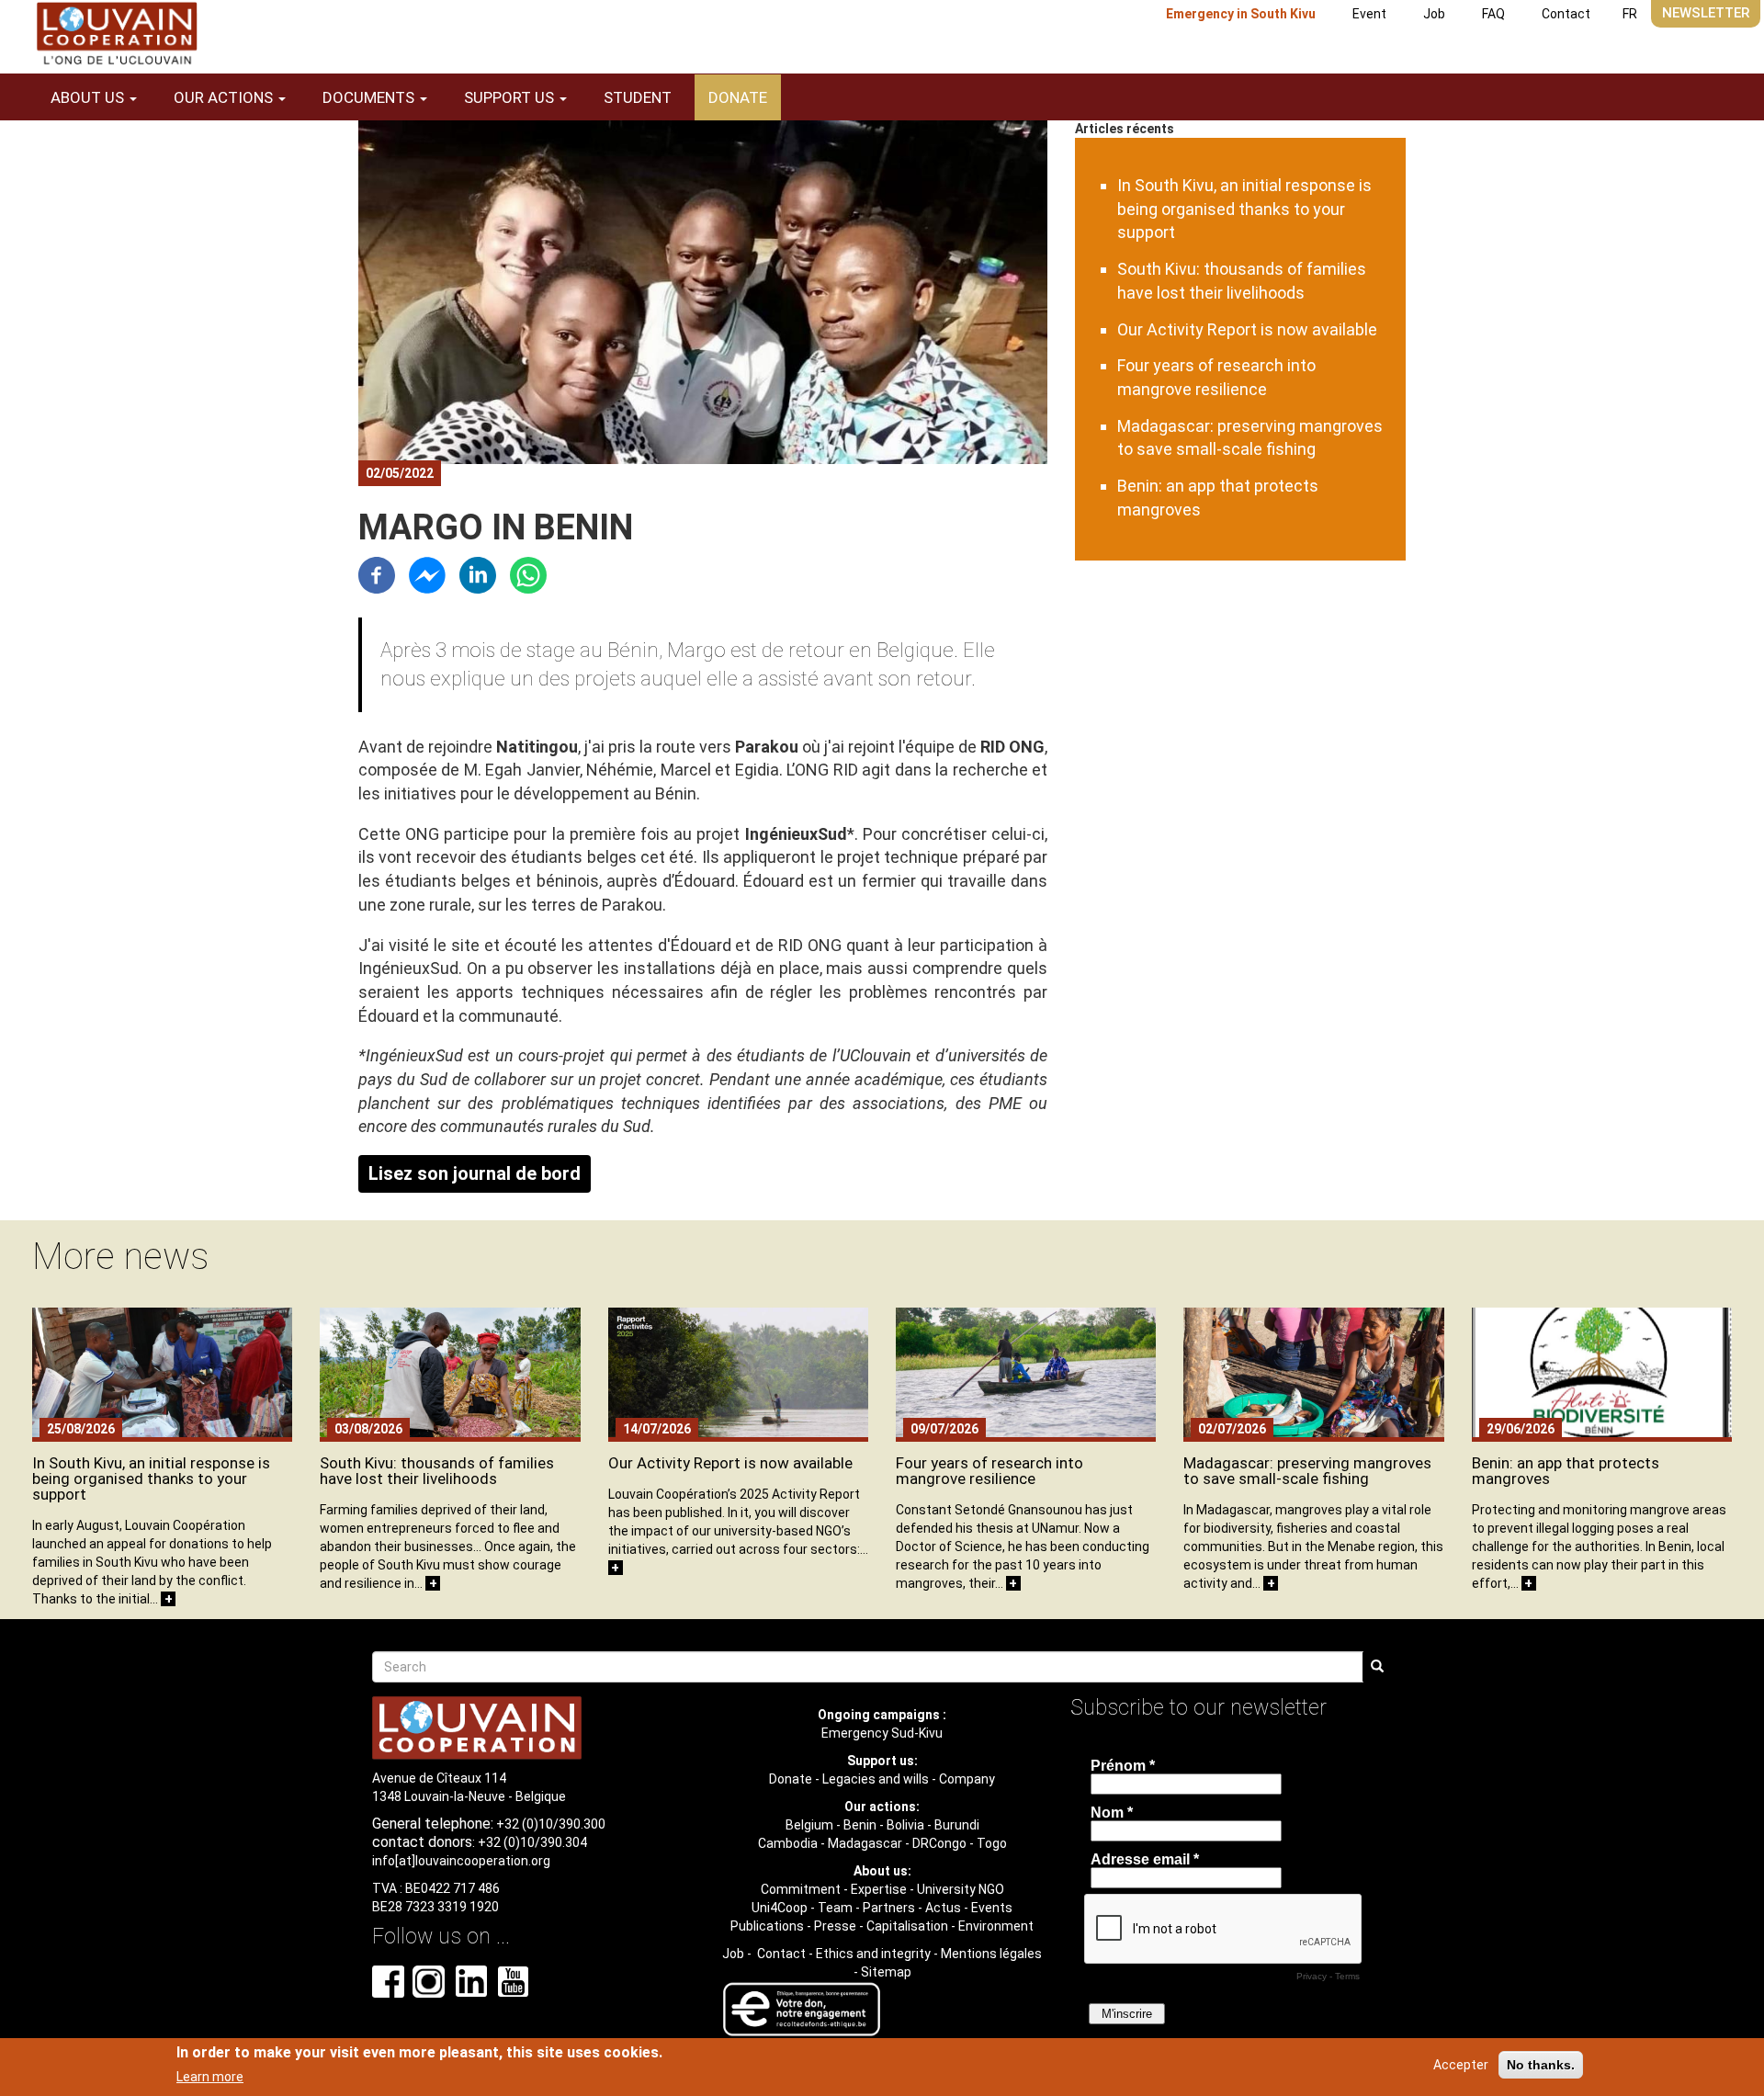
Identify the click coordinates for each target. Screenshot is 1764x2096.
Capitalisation (907, 1926)
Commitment (801, 1889)
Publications (767, 1926)
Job (1434, 14)
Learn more (210, 2077)
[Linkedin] (478, 574)
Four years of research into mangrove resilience (989, 1471)
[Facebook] (377, 574)
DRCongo (939, 1843)
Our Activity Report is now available (1247, 329)
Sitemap (886, 1972)
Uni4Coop (780, 1908)
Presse (835, 1926)
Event (1369, 14)
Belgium (809, 1825)
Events (992, 1908)
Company (967, 1779)
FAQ (1493, 14)
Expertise (879, 1889)
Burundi (957, 1825)
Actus (943, 1908)
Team (835, 1908)
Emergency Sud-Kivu (882, 1733)
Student (638, 97)
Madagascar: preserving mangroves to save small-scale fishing (1307, 1471)
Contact (1566, 14)
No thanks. (1541, 2065)
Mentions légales (991, 1954)
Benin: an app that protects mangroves (1566, 1471)
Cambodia (788, 1843)
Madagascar (865, 1843)
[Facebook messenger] (427, 574)
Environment (996, 1926)
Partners (889, 1908)
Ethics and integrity (873, 1954)
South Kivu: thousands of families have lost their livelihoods (437, 1471)
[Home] (117, 34)
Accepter (1461, 2065)
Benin (860, 1825)
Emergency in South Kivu (1241, 14)
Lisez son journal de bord (475, 1173)
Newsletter (1706, 13)
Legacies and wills (876, 1779)
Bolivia (905, 1825)
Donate (738, 97)
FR (1630, 14)
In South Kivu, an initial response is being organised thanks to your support (1244, 209)
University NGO (961, 1889)
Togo (992, 1843)
